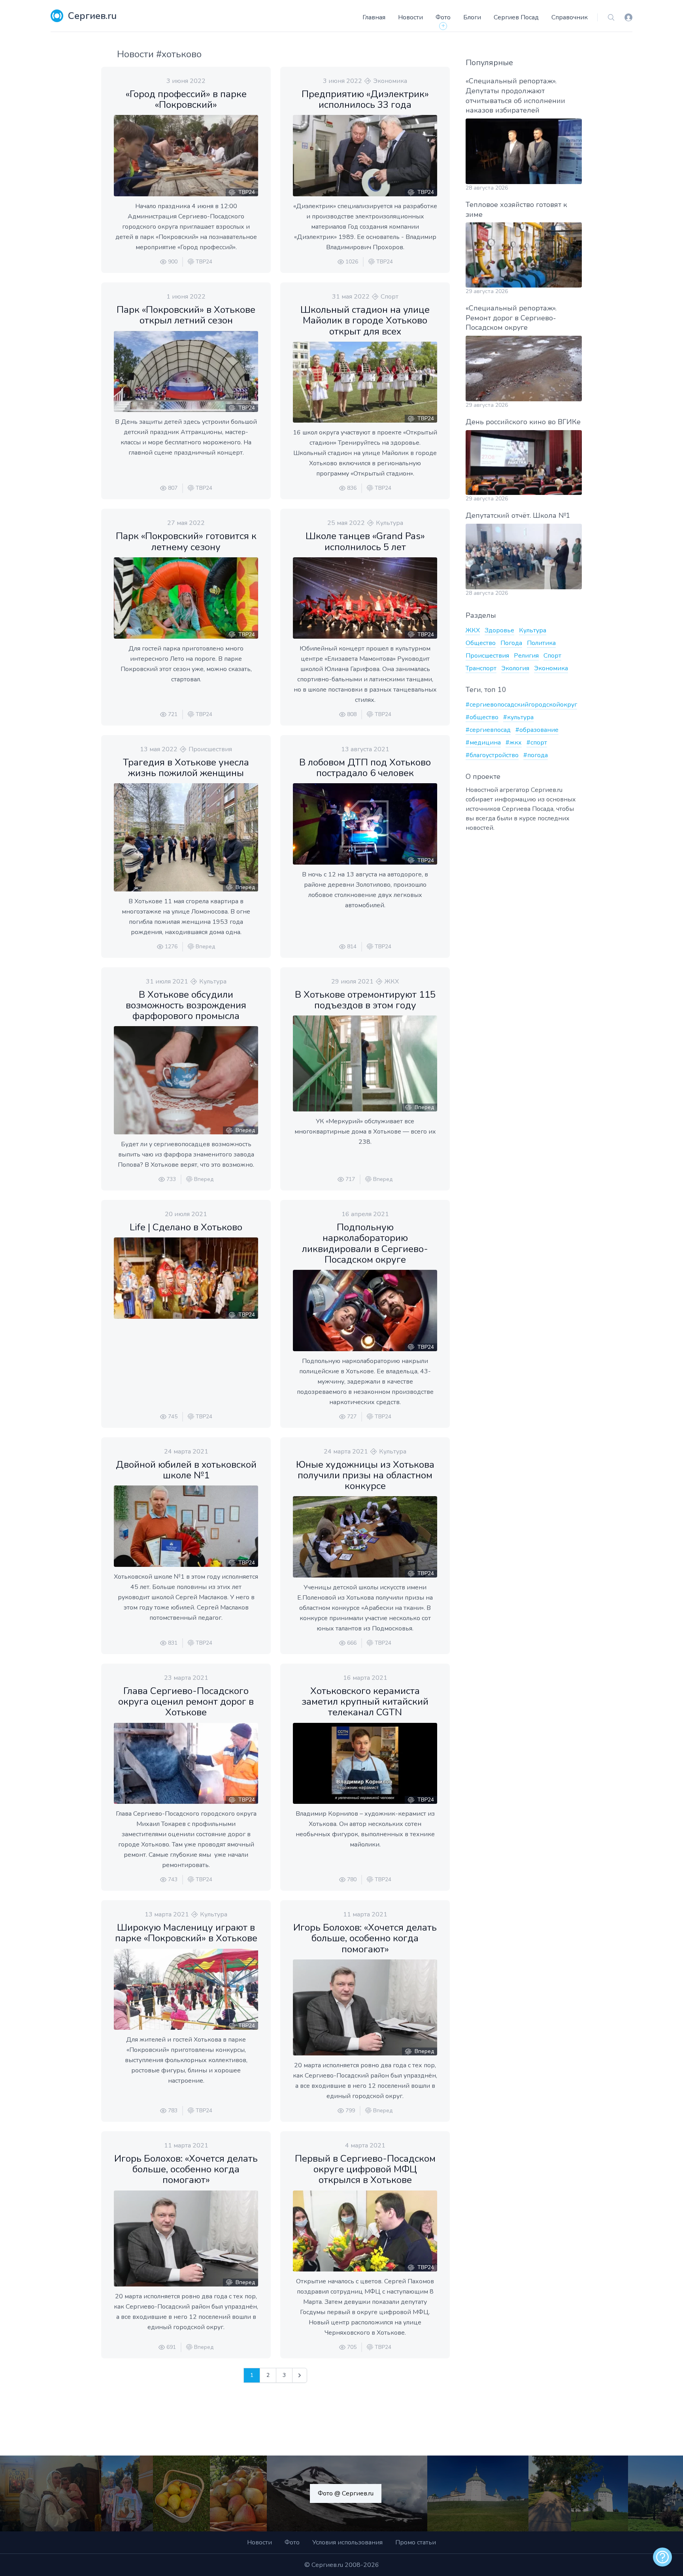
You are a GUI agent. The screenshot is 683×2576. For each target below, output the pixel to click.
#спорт (537, 743)
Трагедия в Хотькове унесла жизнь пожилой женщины (186, 768)
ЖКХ (392, 982)
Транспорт (481, 668)
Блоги (472, 17)
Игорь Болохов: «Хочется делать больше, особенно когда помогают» (365, 1938)
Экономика (390, 81)
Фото (443, 17)
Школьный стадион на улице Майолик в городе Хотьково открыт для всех (365, 320)
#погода (536, 755)
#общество (482, 717)
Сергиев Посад (516, 17)
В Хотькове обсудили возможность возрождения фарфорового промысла (186, 1005)
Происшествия (210, 749)
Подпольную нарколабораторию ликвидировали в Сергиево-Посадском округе (365, 1243)
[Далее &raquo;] (300, 2375)
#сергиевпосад (488, 730)
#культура (518, 717)
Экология (515, 668)
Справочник (570, 17)
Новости (410, 17)
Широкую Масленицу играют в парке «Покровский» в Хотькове (186, 1933)
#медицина (483, 743)
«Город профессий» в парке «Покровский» (186, 99)
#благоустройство (492, 755)
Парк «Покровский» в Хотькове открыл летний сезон (186, 315)
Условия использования (347, 2542)
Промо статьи (416, 2542)
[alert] (662, 2557)
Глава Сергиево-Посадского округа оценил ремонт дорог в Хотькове (186, 1702)
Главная (374, 17)
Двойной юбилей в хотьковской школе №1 (186, 1470)
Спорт (390, 297)
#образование (537, 730)
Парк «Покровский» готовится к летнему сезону (186, 541)
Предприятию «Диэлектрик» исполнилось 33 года (365, 99)
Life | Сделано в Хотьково (186, 1227)
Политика (541, 643)
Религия (526, 656)
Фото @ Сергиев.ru (346, 2493)
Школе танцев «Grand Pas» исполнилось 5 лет (365, 541)
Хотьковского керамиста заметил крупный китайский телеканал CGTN (365, 1702)
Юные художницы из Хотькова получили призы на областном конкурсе (365, 1475)
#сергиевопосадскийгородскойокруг (521, 705)
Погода (511, 643)
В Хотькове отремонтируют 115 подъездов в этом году (365, 1000)
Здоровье (499, 630)
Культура (390, 523)
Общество (481, 643)
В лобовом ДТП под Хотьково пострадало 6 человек (365, 768)
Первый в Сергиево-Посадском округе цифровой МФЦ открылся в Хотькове (365, 2169)
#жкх (514, 743)
